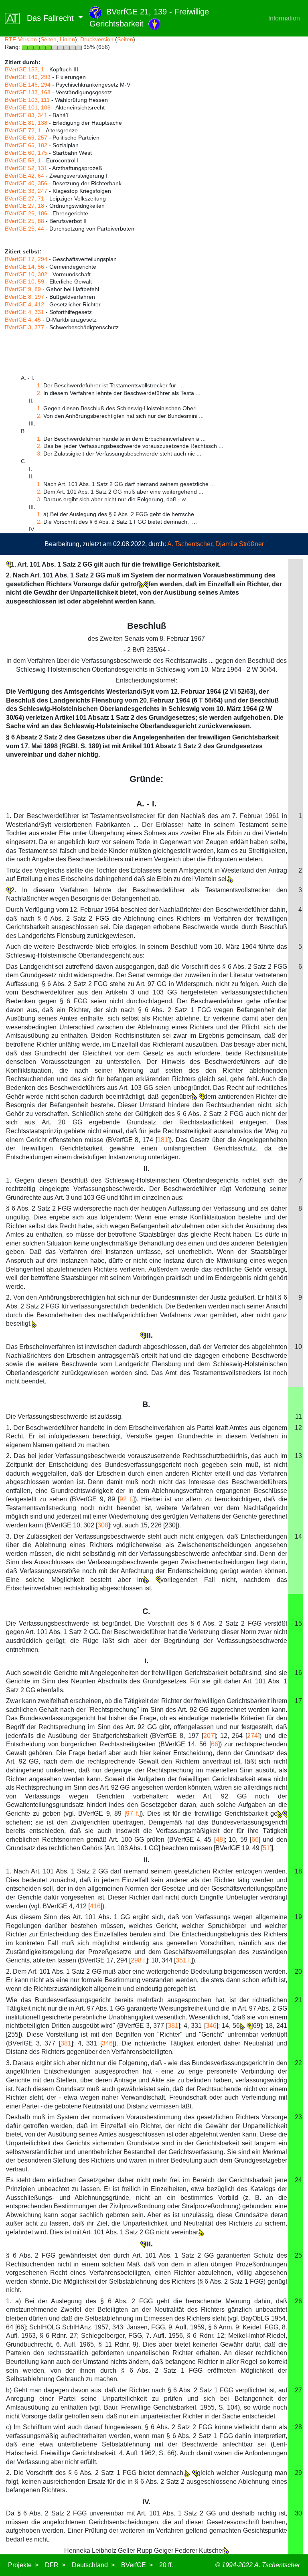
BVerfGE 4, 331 (24, 312)
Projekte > (23, 2565)
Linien (67, 39)
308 (103, 1525)
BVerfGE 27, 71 (24, 198)
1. (39, 385)
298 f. (139, 1960)
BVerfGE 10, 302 (26, 274)
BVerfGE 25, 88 (24, 221)
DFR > (55, 2565)
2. (39, 393)
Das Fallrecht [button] (48, 18)
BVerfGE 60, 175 (26, 153)
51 (266, 1848)
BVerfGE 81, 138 (26, 123)
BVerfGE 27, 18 (24, 206)
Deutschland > (93, 2565)
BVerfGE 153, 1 (24, 69)
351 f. (183, 1960)
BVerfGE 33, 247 (26, 191)
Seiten (49, 39)
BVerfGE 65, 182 (26, 145)
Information (284, 18)
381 (173, 2026)
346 (211, 2026)
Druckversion (97, 39)
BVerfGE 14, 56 (24, 267)
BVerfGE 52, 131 (26, 168)
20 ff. (166, 2565)
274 (252, 1736)
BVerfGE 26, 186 (26, 213)
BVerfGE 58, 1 (23, 160)
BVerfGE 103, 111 (27, 100)
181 (163, 1140)
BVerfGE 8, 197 (24, 297)
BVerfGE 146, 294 (28, 85)
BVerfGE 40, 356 (26, 183)
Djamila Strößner (240, 544)
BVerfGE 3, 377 (24, 327)
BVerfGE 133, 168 (28, 92)
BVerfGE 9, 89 (23, 289)
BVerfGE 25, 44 (24, 229)
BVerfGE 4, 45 (23, 320)
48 (219, 1840)
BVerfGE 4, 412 (24, 304)
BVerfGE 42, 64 (24, 176)
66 (215, 1744)
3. (39, 454)
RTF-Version (21, 39)
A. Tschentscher (190, 544)
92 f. (126, 1499)
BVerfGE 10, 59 (24, 281)
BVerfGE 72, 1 (23, 130)
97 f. (133, 1814)
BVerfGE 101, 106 (28, 107)
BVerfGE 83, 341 (26, 115)
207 (209, 1736)
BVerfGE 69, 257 (26, 138)
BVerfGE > (137, 2565)
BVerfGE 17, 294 (26, 259)
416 (95, 1906)
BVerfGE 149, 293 (28, 77)
